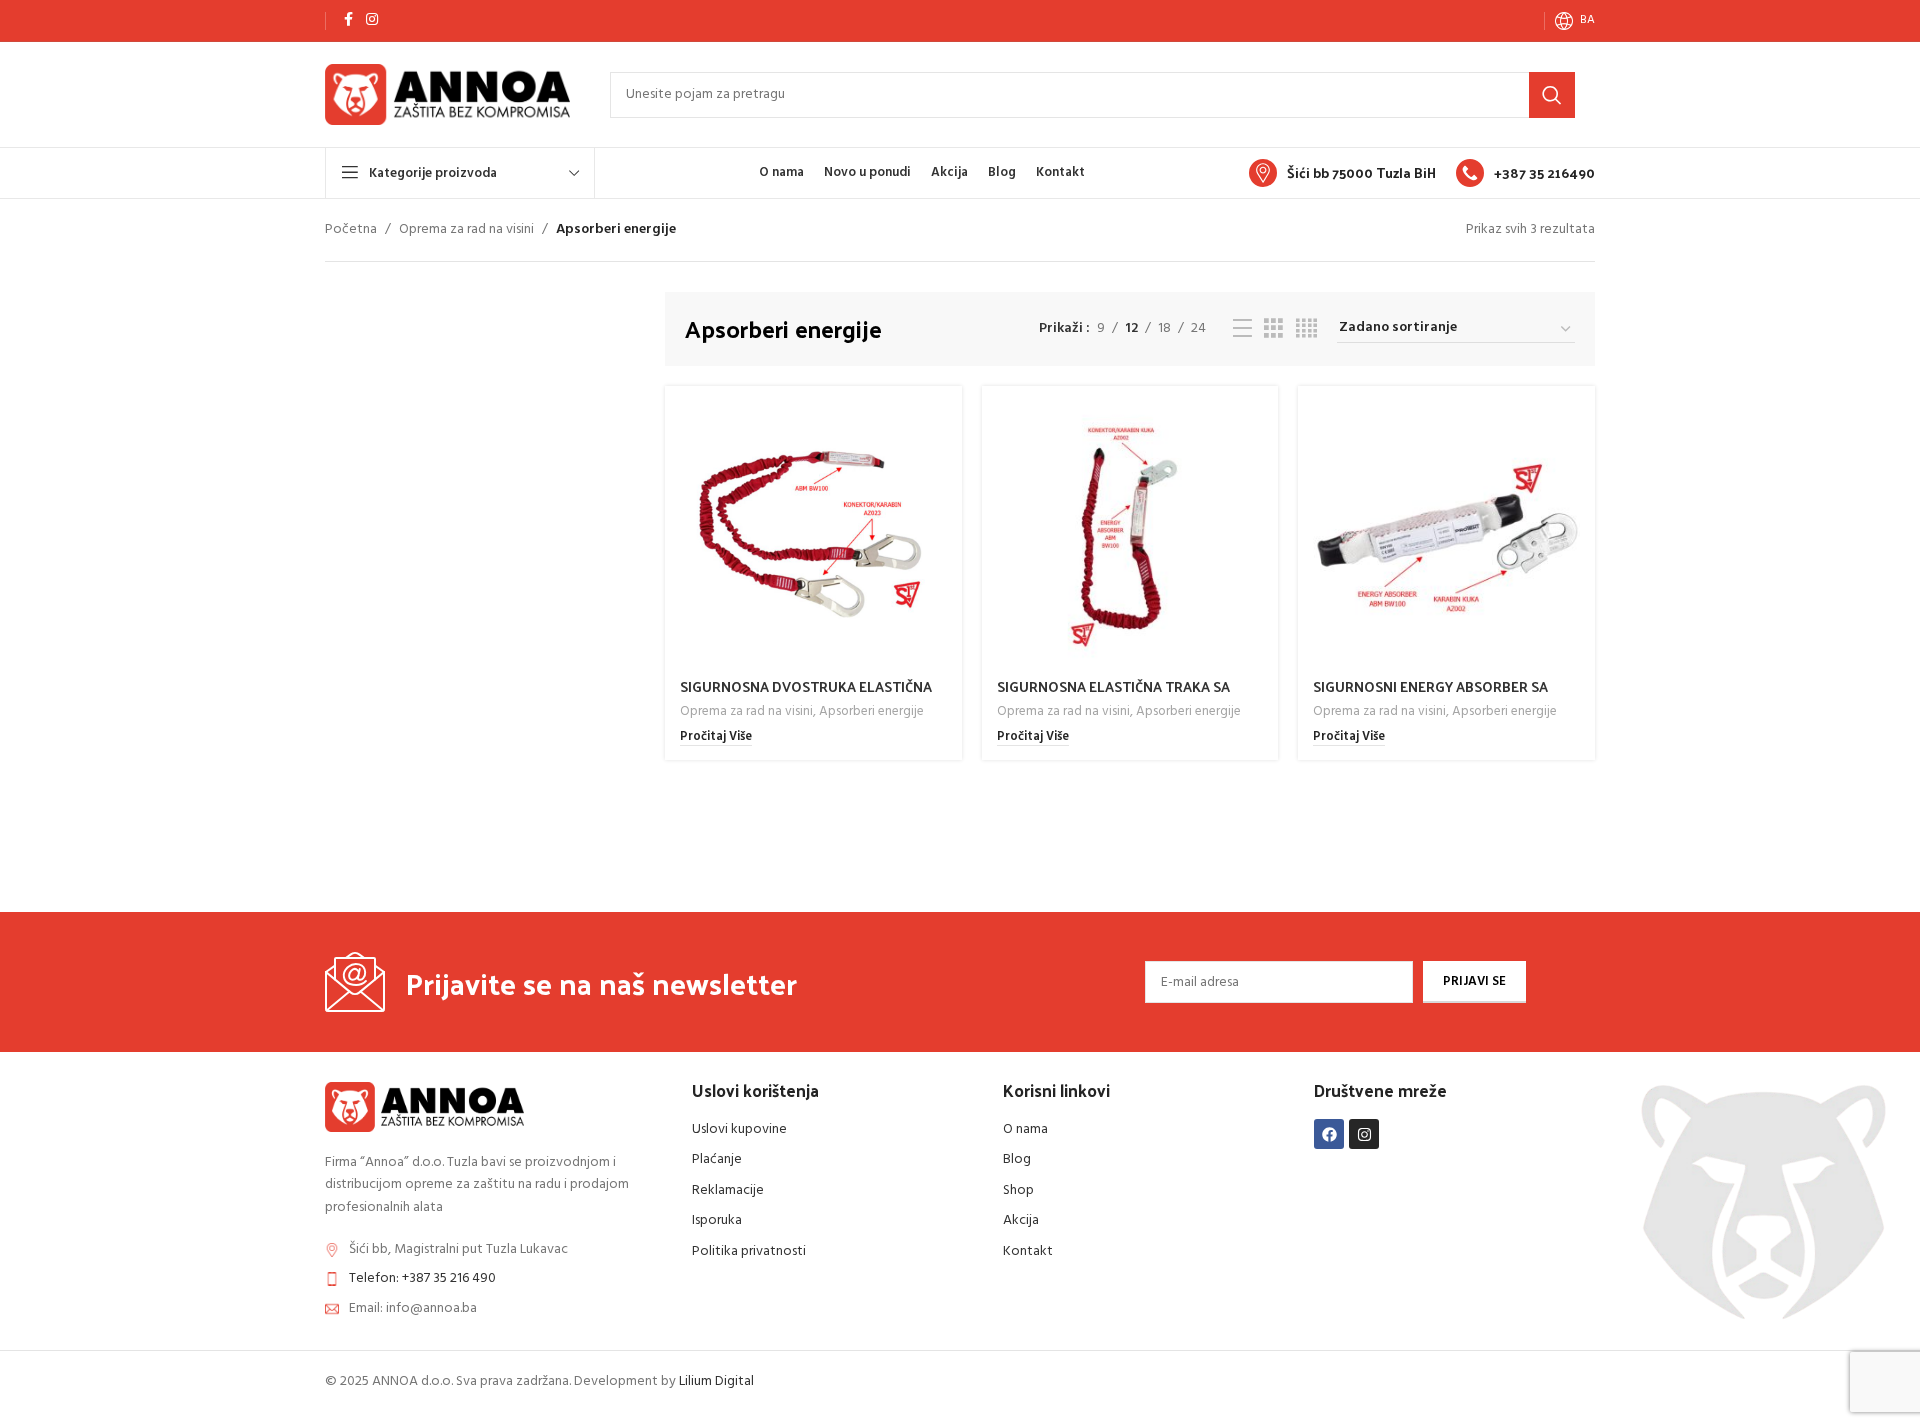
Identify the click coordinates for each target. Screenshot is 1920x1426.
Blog (1017, 1159)
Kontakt (1028, 1251)
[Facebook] (1329, 1134)
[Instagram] (1364, 1134)
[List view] (1242, 329)
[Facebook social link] (348, 20)
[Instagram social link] (372, 20)
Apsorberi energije (871, 711)
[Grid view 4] (1306, 329)
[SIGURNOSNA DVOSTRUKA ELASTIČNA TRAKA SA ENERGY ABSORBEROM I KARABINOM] (813, 534)
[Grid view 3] (1273, 329)
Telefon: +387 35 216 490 (422, 1278)
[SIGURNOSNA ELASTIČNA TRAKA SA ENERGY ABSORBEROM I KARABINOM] (1130, 534)
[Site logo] (447, 94)
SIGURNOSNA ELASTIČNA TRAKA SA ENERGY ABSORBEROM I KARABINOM (1116, 696)
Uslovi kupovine (739, 1129)
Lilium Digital (716, 1381)
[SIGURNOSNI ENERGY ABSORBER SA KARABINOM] (1446, 534)
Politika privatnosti (749, 1251)
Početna (351, 230)
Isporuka (717, 1220)
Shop (1018, 1190)
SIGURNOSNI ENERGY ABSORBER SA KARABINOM (1430, 696)
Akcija (1021, 1220)
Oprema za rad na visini (466, 230)
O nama (1025, 1129)
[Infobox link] (1342, 173)
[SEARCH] (1552, 95)
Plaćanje (717, 1159)
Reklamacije (728, 1190)
